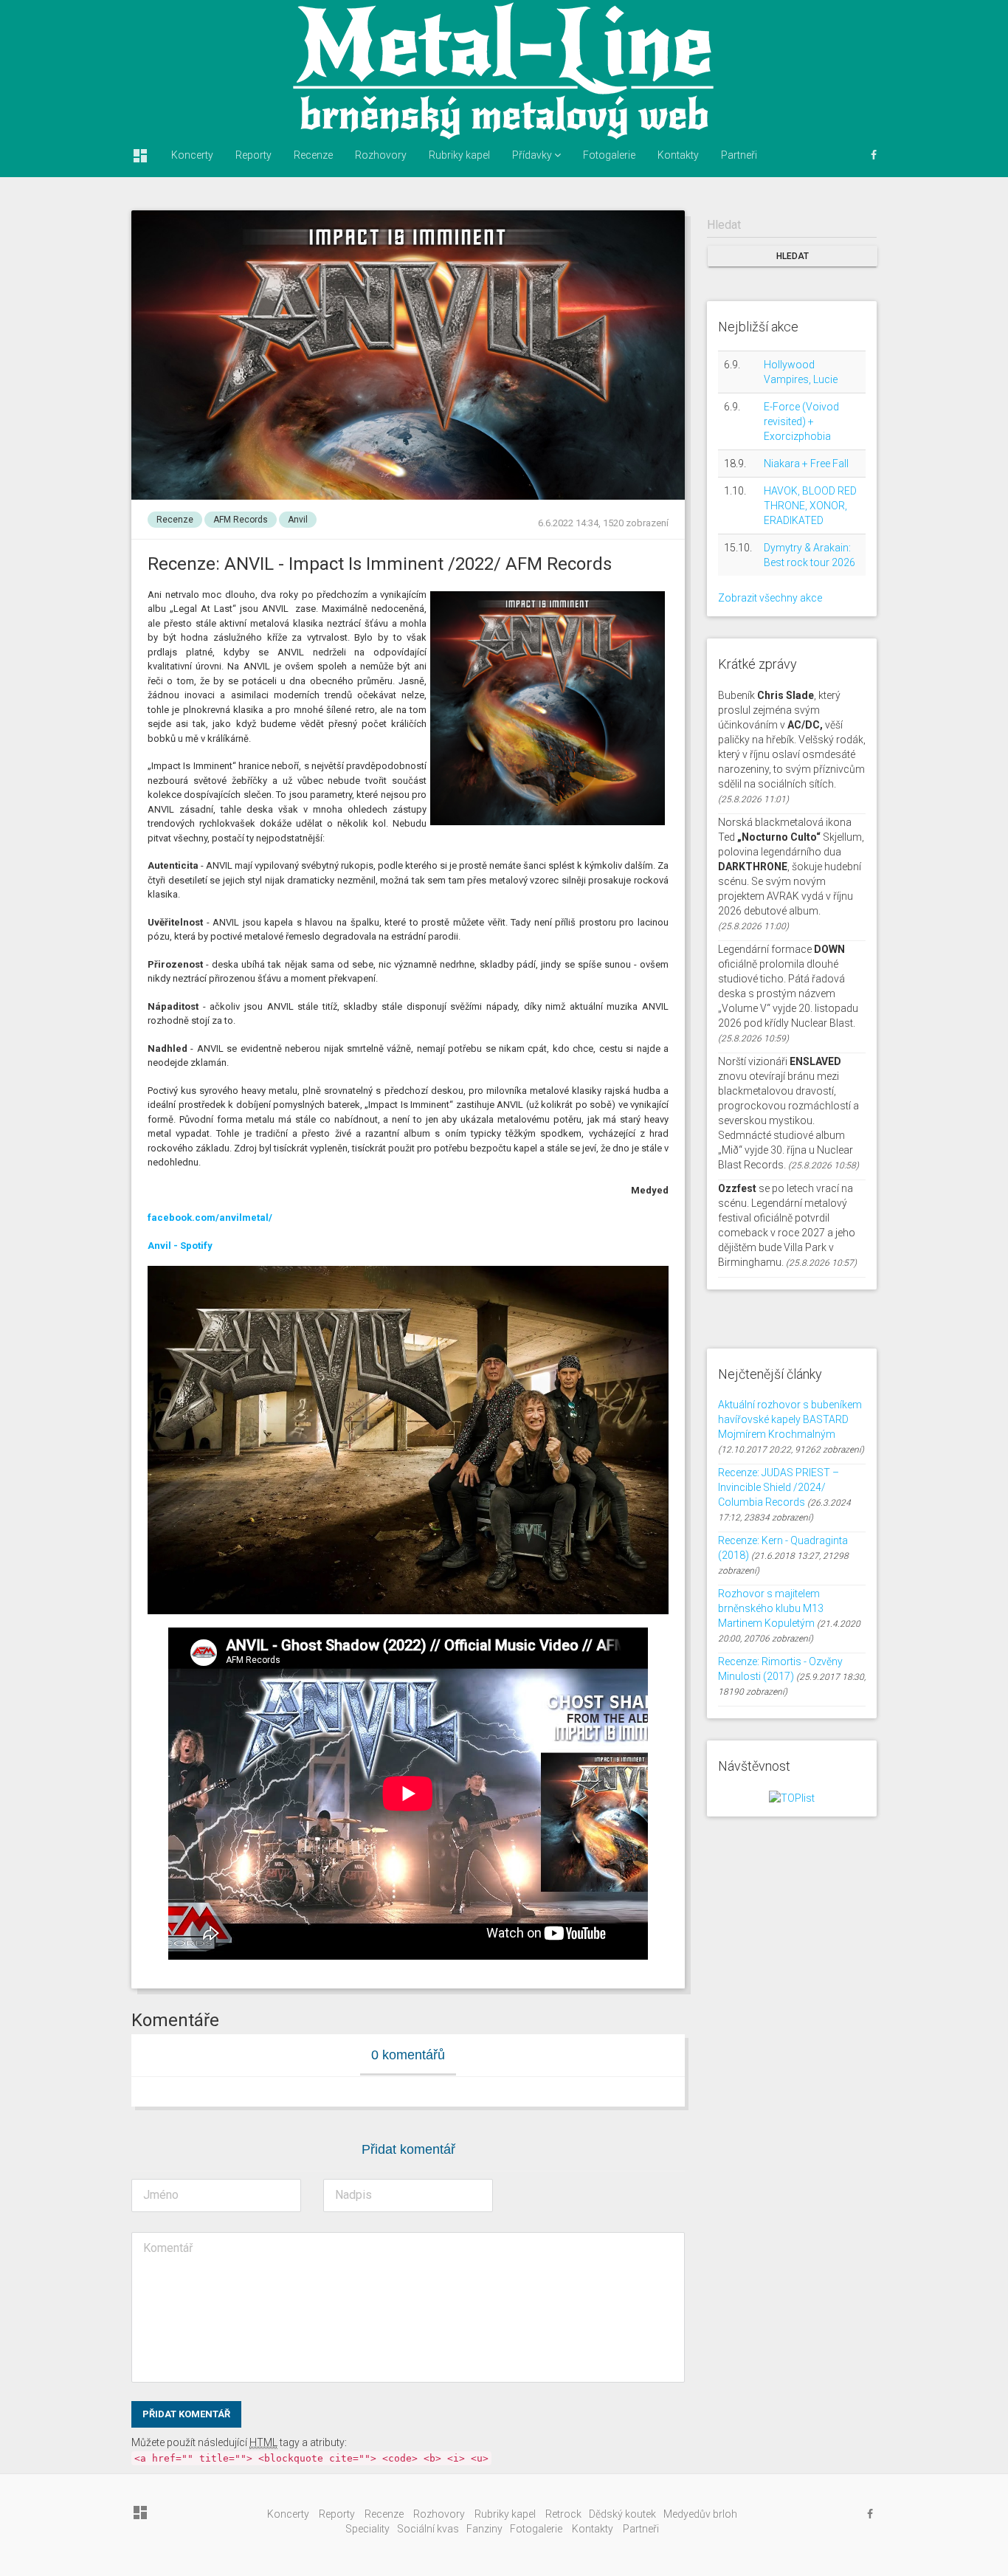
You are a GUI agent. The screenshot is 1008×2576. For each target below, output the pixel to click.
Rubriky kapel (459, 155)
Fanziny (484, 2529)
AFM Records (241, 520)
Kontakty (678, 155)
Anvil (298, 520)
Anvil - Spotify (180, 1246)
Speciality (367, 2529)
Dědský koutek (622, 2514)
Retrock (563, 2514)
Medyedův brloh (700, 2514)
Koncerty (192, 155)
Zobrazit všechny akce (770, 598)
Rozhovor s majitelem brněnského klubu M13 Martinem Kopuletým (771, 1608)
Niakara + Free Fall (806, 464)
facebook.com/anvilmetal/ (210, 1218)
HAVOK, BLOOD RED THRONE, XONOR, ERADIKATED (810, 506)
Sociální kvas (428, 2529)
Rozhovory (381, 155)
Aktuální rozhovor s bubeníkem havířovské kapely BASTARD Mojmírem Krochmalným (790, 1419)
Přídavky (533, 155)
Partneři (739, 155)
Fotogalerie (609, 155)
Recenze (313, 155)
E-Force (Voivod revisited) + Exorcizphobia (801, 421)
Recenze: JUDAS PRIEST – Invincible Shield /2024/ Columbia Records (779, 1487)
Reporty (253, 155)
